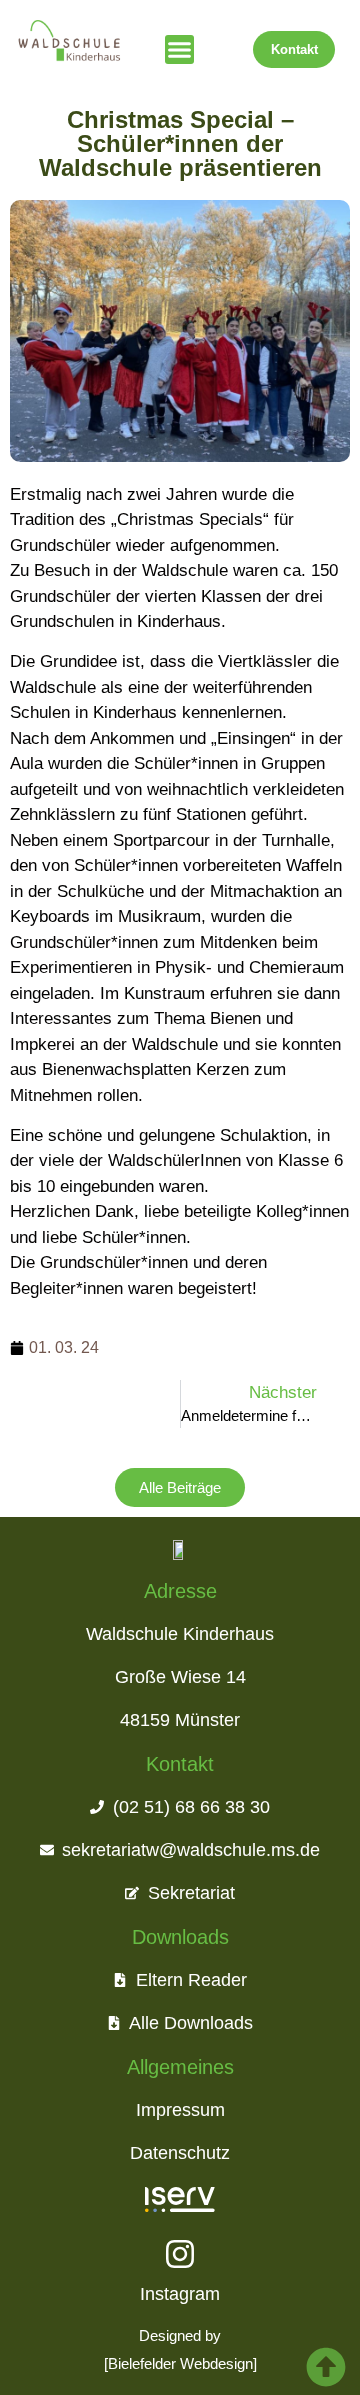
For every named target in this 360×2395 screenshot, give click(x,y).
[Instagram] (180, 2254)
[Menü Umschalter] (179, 49)
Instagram (180, 2294)
